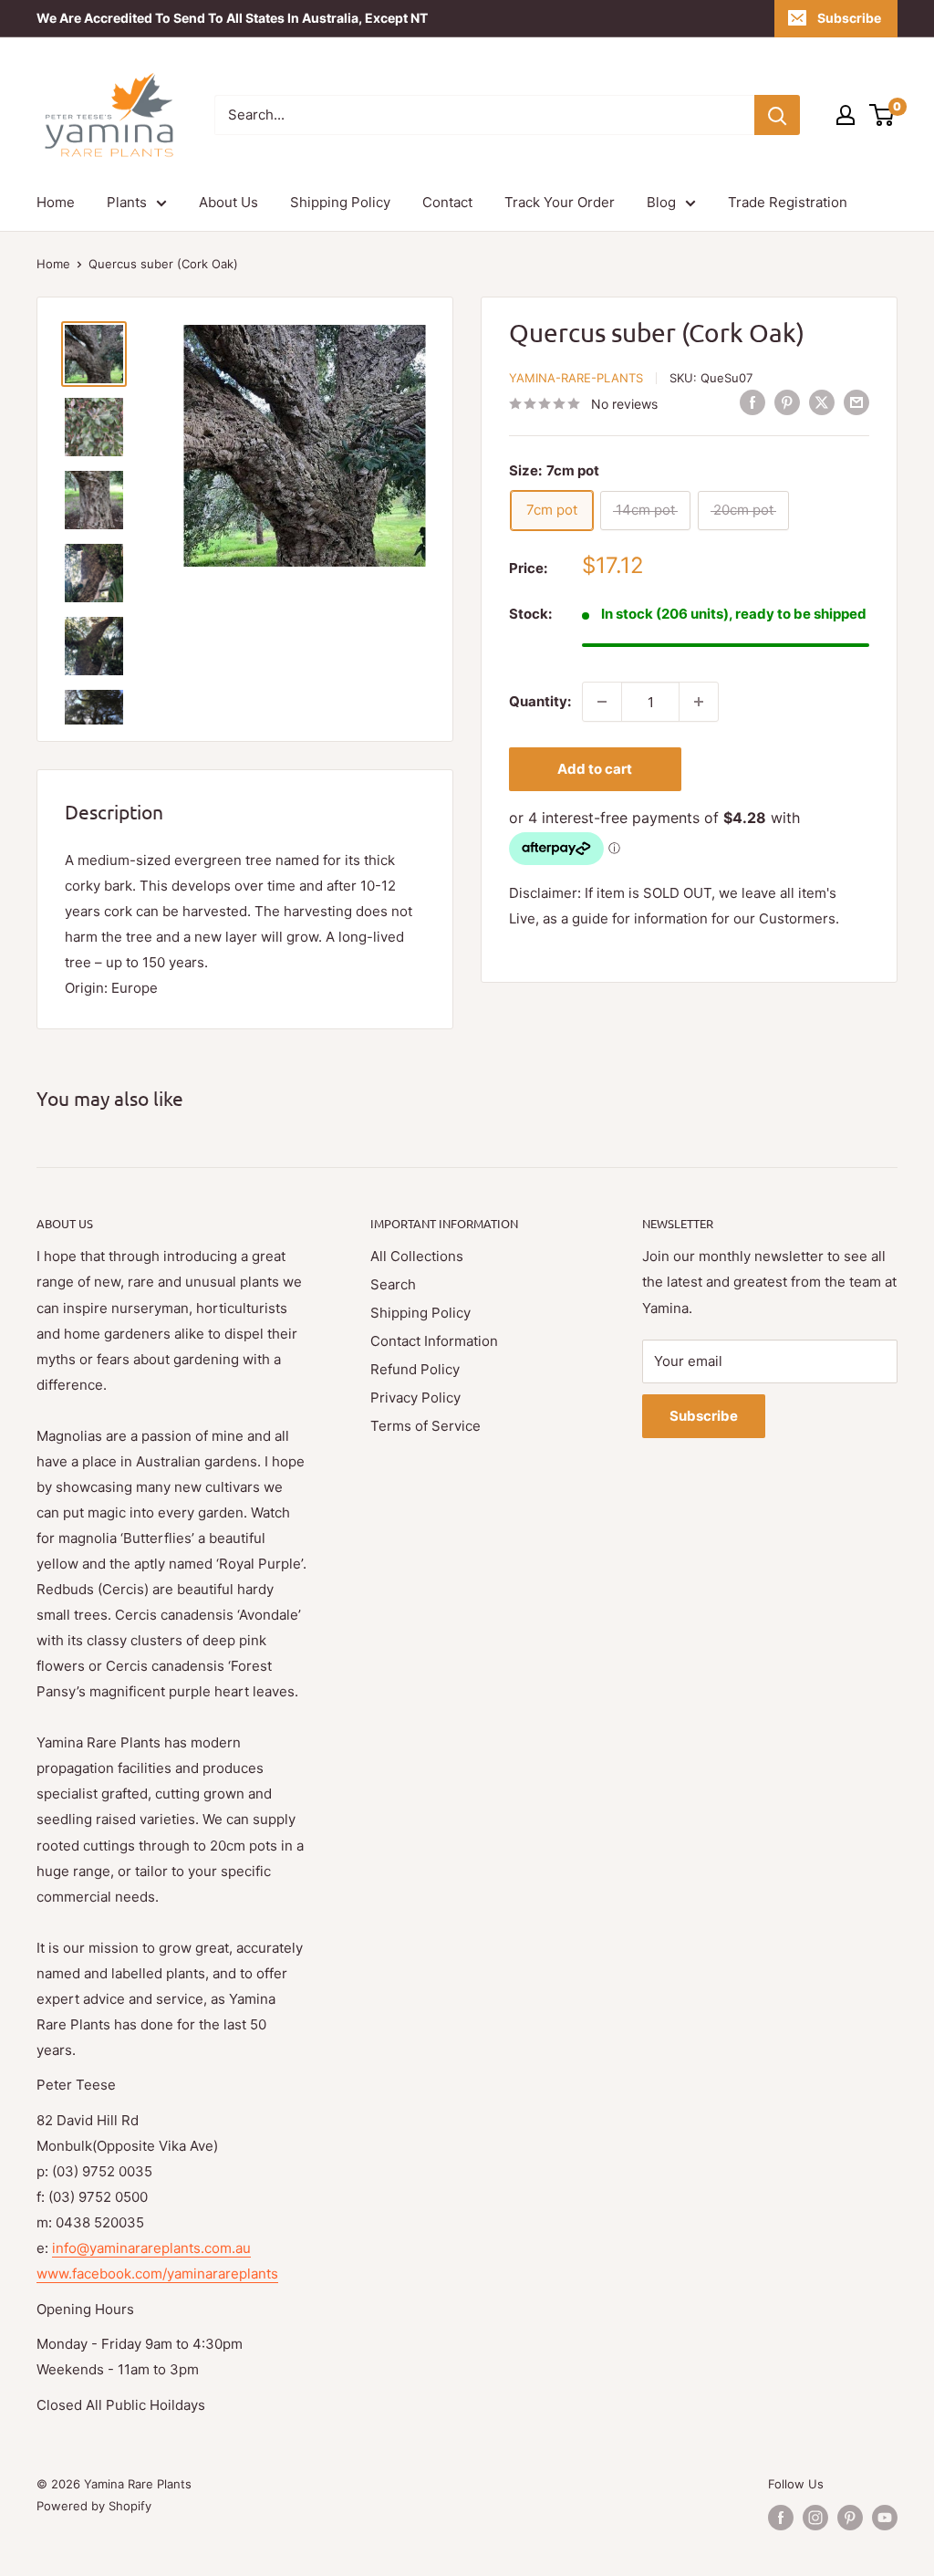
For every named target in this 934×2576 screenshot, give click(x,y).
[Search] (777, 115)
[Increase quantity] (699, 702)
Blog (661, 202)
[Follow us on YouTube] (885, 2518)
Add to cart (595, 769)
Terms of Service (425, 1426)
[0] (882, 115)
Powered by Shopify (94, 2506)
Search (393, 1284)
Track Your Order (560, 202)
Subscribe (849, 18)
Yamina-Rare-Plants (576, 378)
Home (56, 202)
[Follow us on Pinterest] (850, 2518)
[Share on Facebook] (752, 402)
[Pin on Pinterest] (787, 402)
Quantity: (540, 701)
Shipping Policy (340, 202)
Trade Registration (788, 202)
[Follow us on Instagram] (815, 2518)
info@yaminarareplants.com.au (151, 2248)
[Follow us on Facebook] (781, 2518)
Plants (127, 202)
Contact (447, 202)
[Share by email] (856, 402)
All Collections (417, 1256)
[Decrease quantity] (602, 702)
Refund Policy (415, 1369)
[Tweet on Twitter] (822, 402)
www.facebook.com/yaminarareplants (157, 2274)
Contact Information (434, 1341)
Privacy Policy (415, 1398)
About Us (228, 202)
